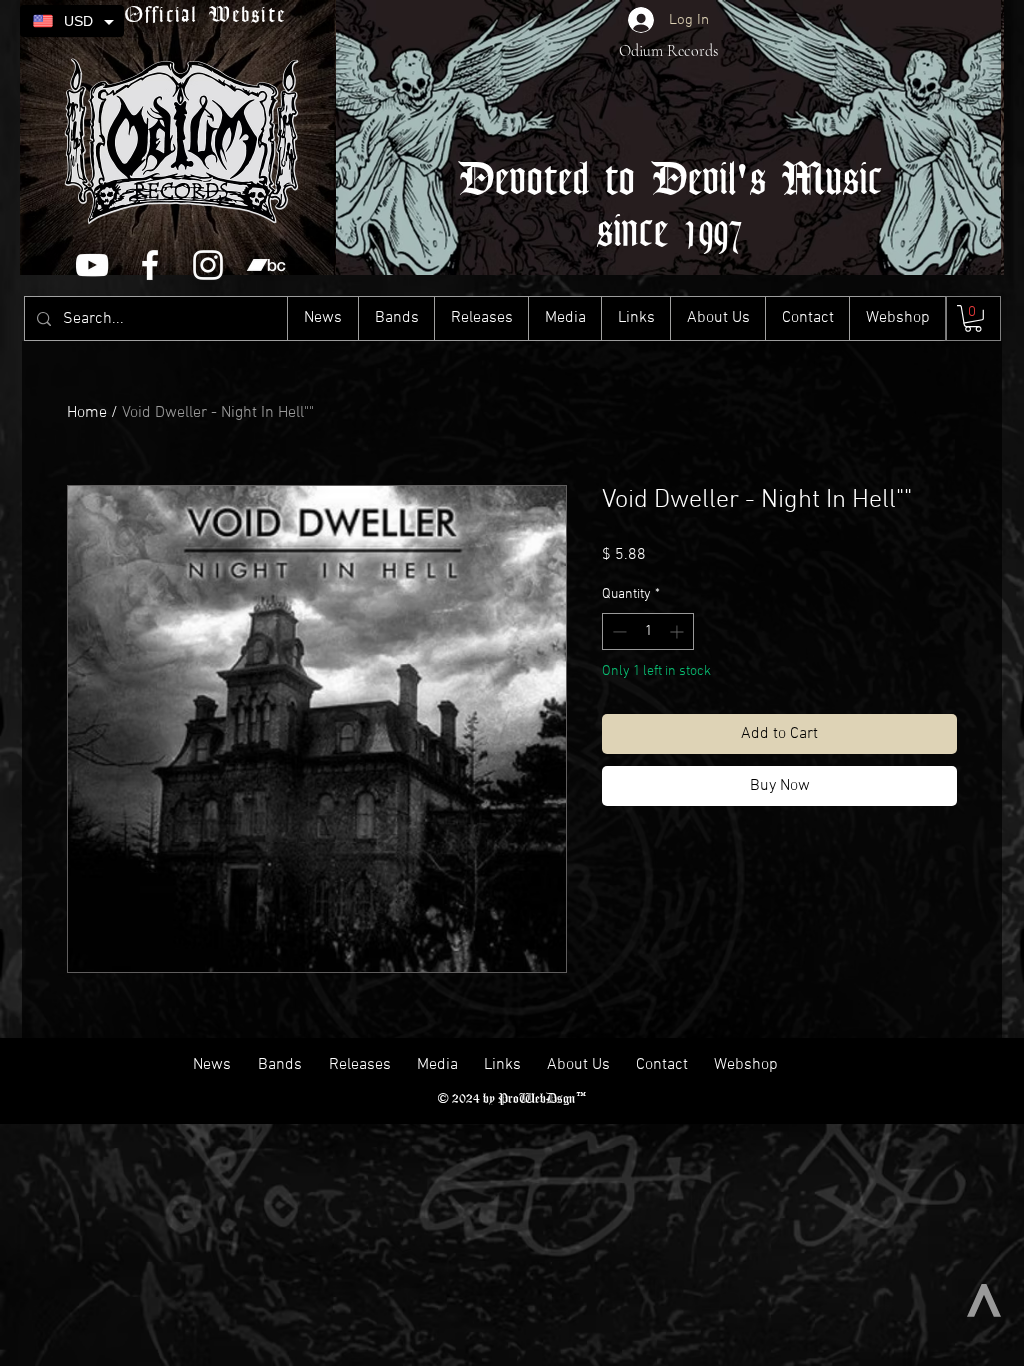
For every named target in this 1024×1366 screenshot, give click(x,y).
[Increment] (678, 631)
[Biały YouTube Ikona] (92, 265)
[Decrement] (617, 631)
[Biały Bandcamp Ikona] (266, 265)
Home (87, 413)
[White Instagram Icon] (208, 265)
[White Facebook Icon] (150, 265)
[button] (973, 318)
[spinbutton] (648, 631)
